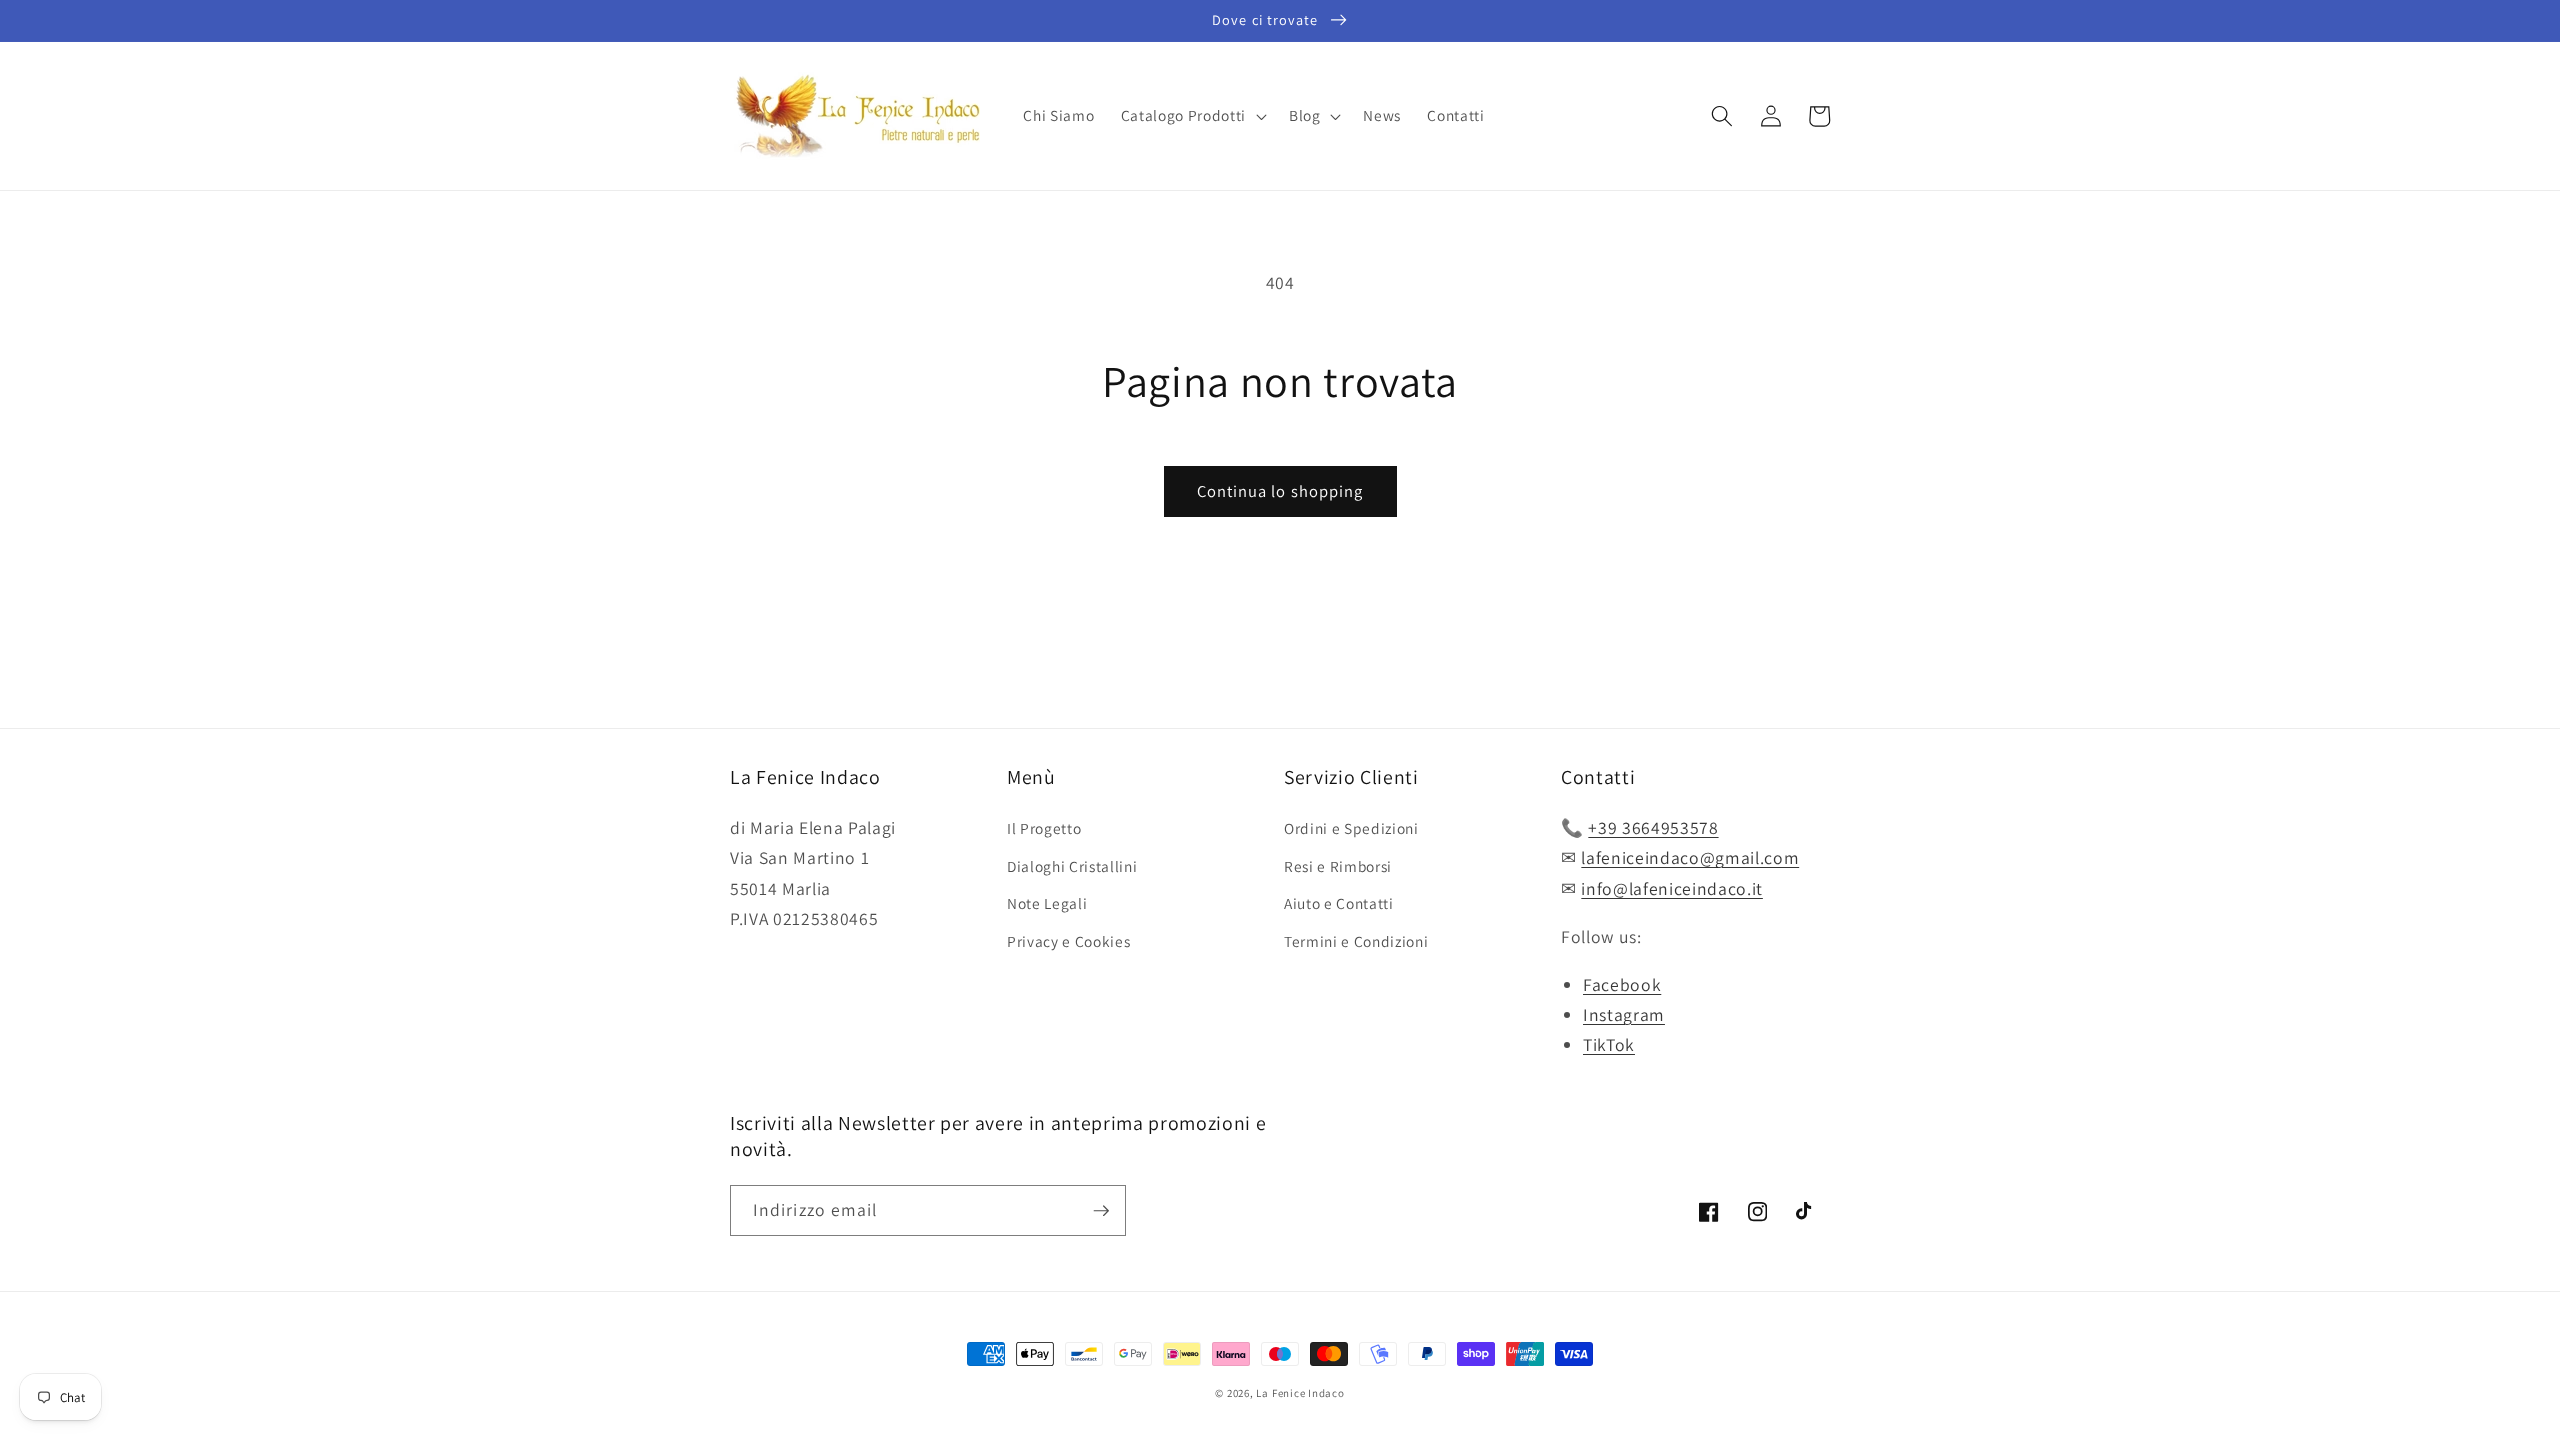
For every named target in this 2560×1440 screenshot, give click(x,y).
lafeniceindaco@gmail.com (1690, 857)
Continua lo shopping (1280, 491)
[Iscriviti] (1101, 1211)
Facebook (1622, 984)
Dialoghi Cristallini (1072, 866)
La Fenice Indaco (1300, 1393)
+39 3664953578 (1653, 827)
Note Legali (1047, 903)
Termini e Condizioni (1356, 941)
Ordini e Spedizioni (1351, 828)
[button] (1192, 116)
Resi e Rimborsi (1338, 866)
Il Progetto (1044, 828)
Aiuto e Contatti (1339, 903)
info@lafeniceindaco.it (1672, 888)
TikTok (1609, 1044)
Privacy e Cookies (1068, 941)
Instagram (1624, 1014)
